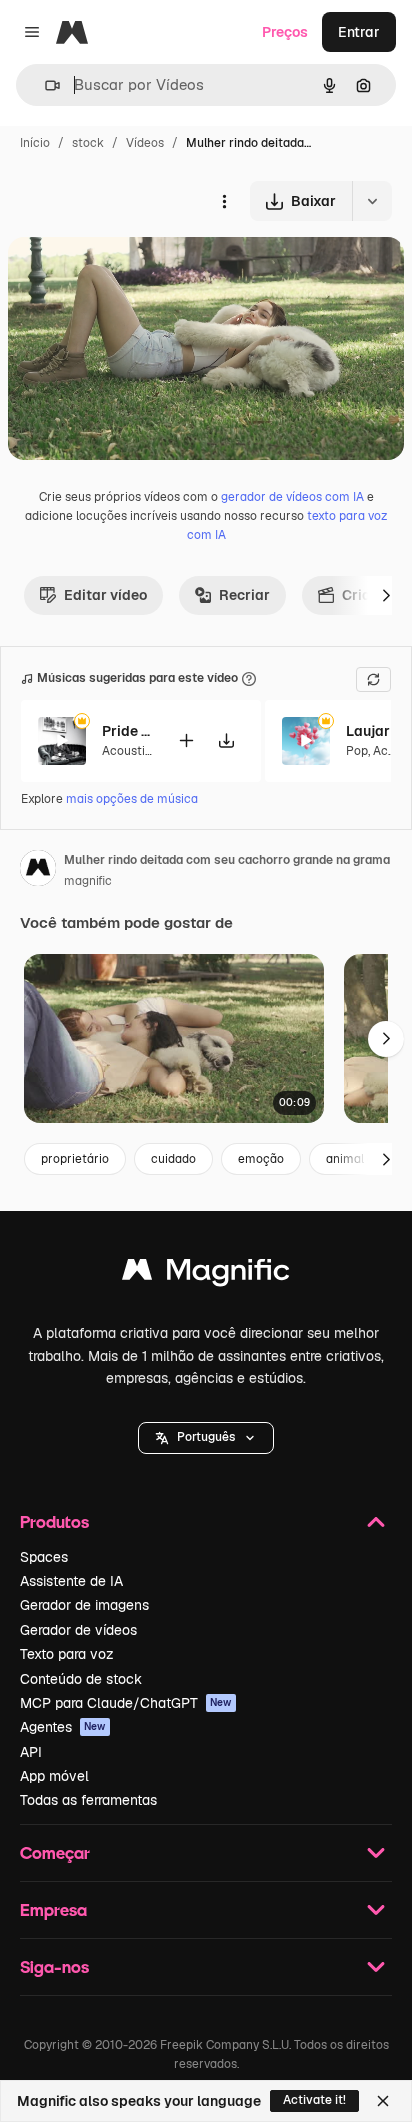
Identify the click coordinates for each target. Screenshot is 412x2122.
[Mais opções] (224, 201)
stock (88, 143)
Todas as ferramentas (88, 1800)
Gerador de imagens (84, 1605)
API (31, 1752)
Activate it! (314, 2100)
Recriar (244, 595)
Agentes (63, 1727)
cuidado (173, 1159)
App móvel (54, 1776)
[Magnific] (206, 1274)
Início (35, 143)
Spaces (44, 1557)
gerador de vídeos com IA (292, 497)
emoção (261, 1159)
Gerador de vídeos (78, 1630)
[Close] (383, 2101)
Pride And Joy (127, 731)
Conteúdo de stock (81, 1679)
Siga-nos (54, 1966)
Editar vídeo (105, 595)
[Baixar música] (226, 740)
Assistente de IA (71, 1581)
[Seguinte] (386, 595)
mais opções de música (132, 799)
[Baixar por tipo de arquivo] (372, 201)
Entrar (359, 32)
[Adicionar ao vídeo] (186, 740)
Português (206, 1437)
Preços (285, 32)
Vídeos (145, 143)
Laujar (368, 731)
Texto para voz (67, 1654)
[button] (206, 1438)
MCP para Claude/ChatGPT (126, 1703)
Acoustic (127, 751)
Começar (55, 1852)
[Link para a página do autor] (38, 871)
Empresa (53, 1909)
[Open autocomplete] (44, 85)
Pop (357, 751)
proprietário (75, 1159)
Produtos (54, 1521)
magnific (88, 881)
